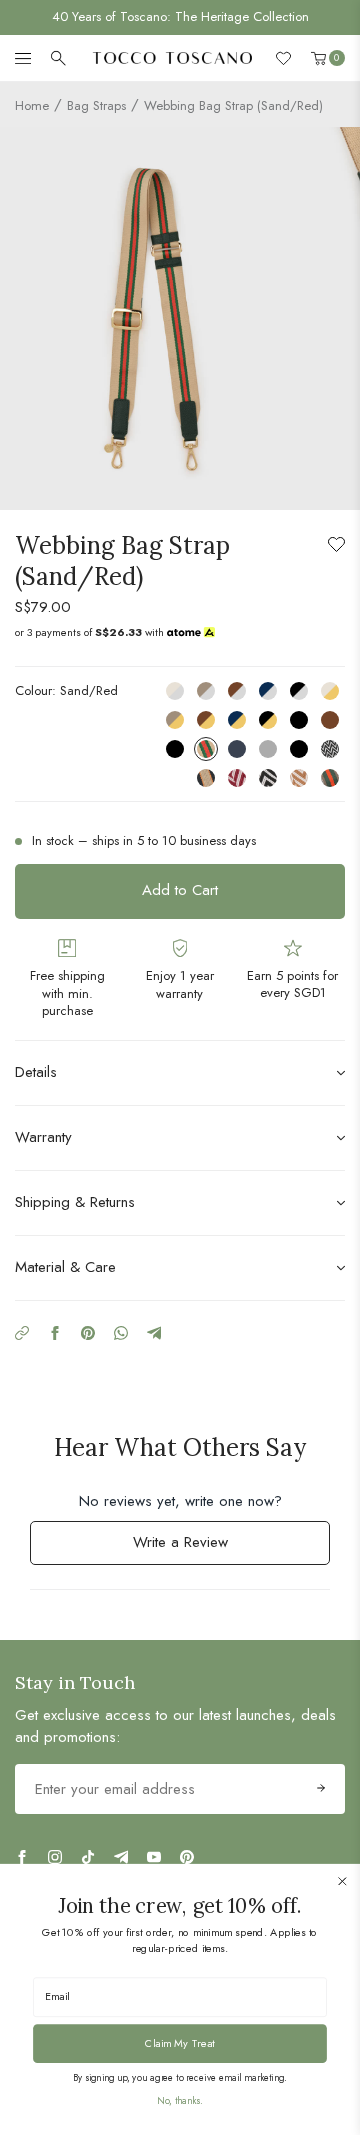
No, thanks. (179, 2101)
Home (32, 105)
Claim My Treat (179, 2043)
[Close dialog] (342, 1881)
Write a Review (206, 1547)
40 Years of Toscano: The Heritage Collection (180, 16)
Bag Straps (96, 105)
